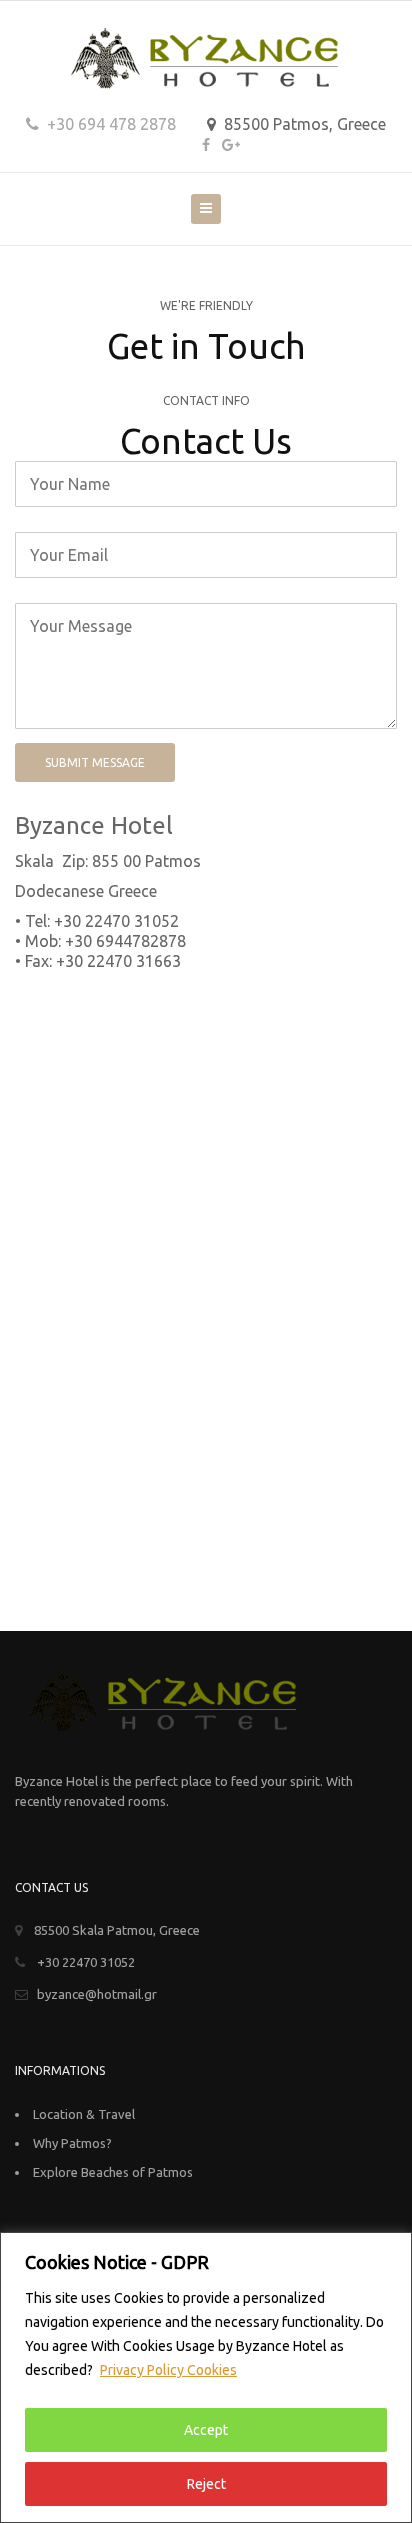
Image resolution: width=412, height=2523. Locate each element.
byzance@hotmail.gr (97, 1994)
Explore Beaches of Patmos (113, 2172)
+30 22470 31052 (84, 1962)
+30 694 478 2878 (109, 124)
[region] (206, 2377)
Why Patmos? (72, 2143)
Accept (206, 2430)
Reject (206, 2484)
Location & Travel (84, 2114)
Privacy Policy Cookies (168, 2370)
